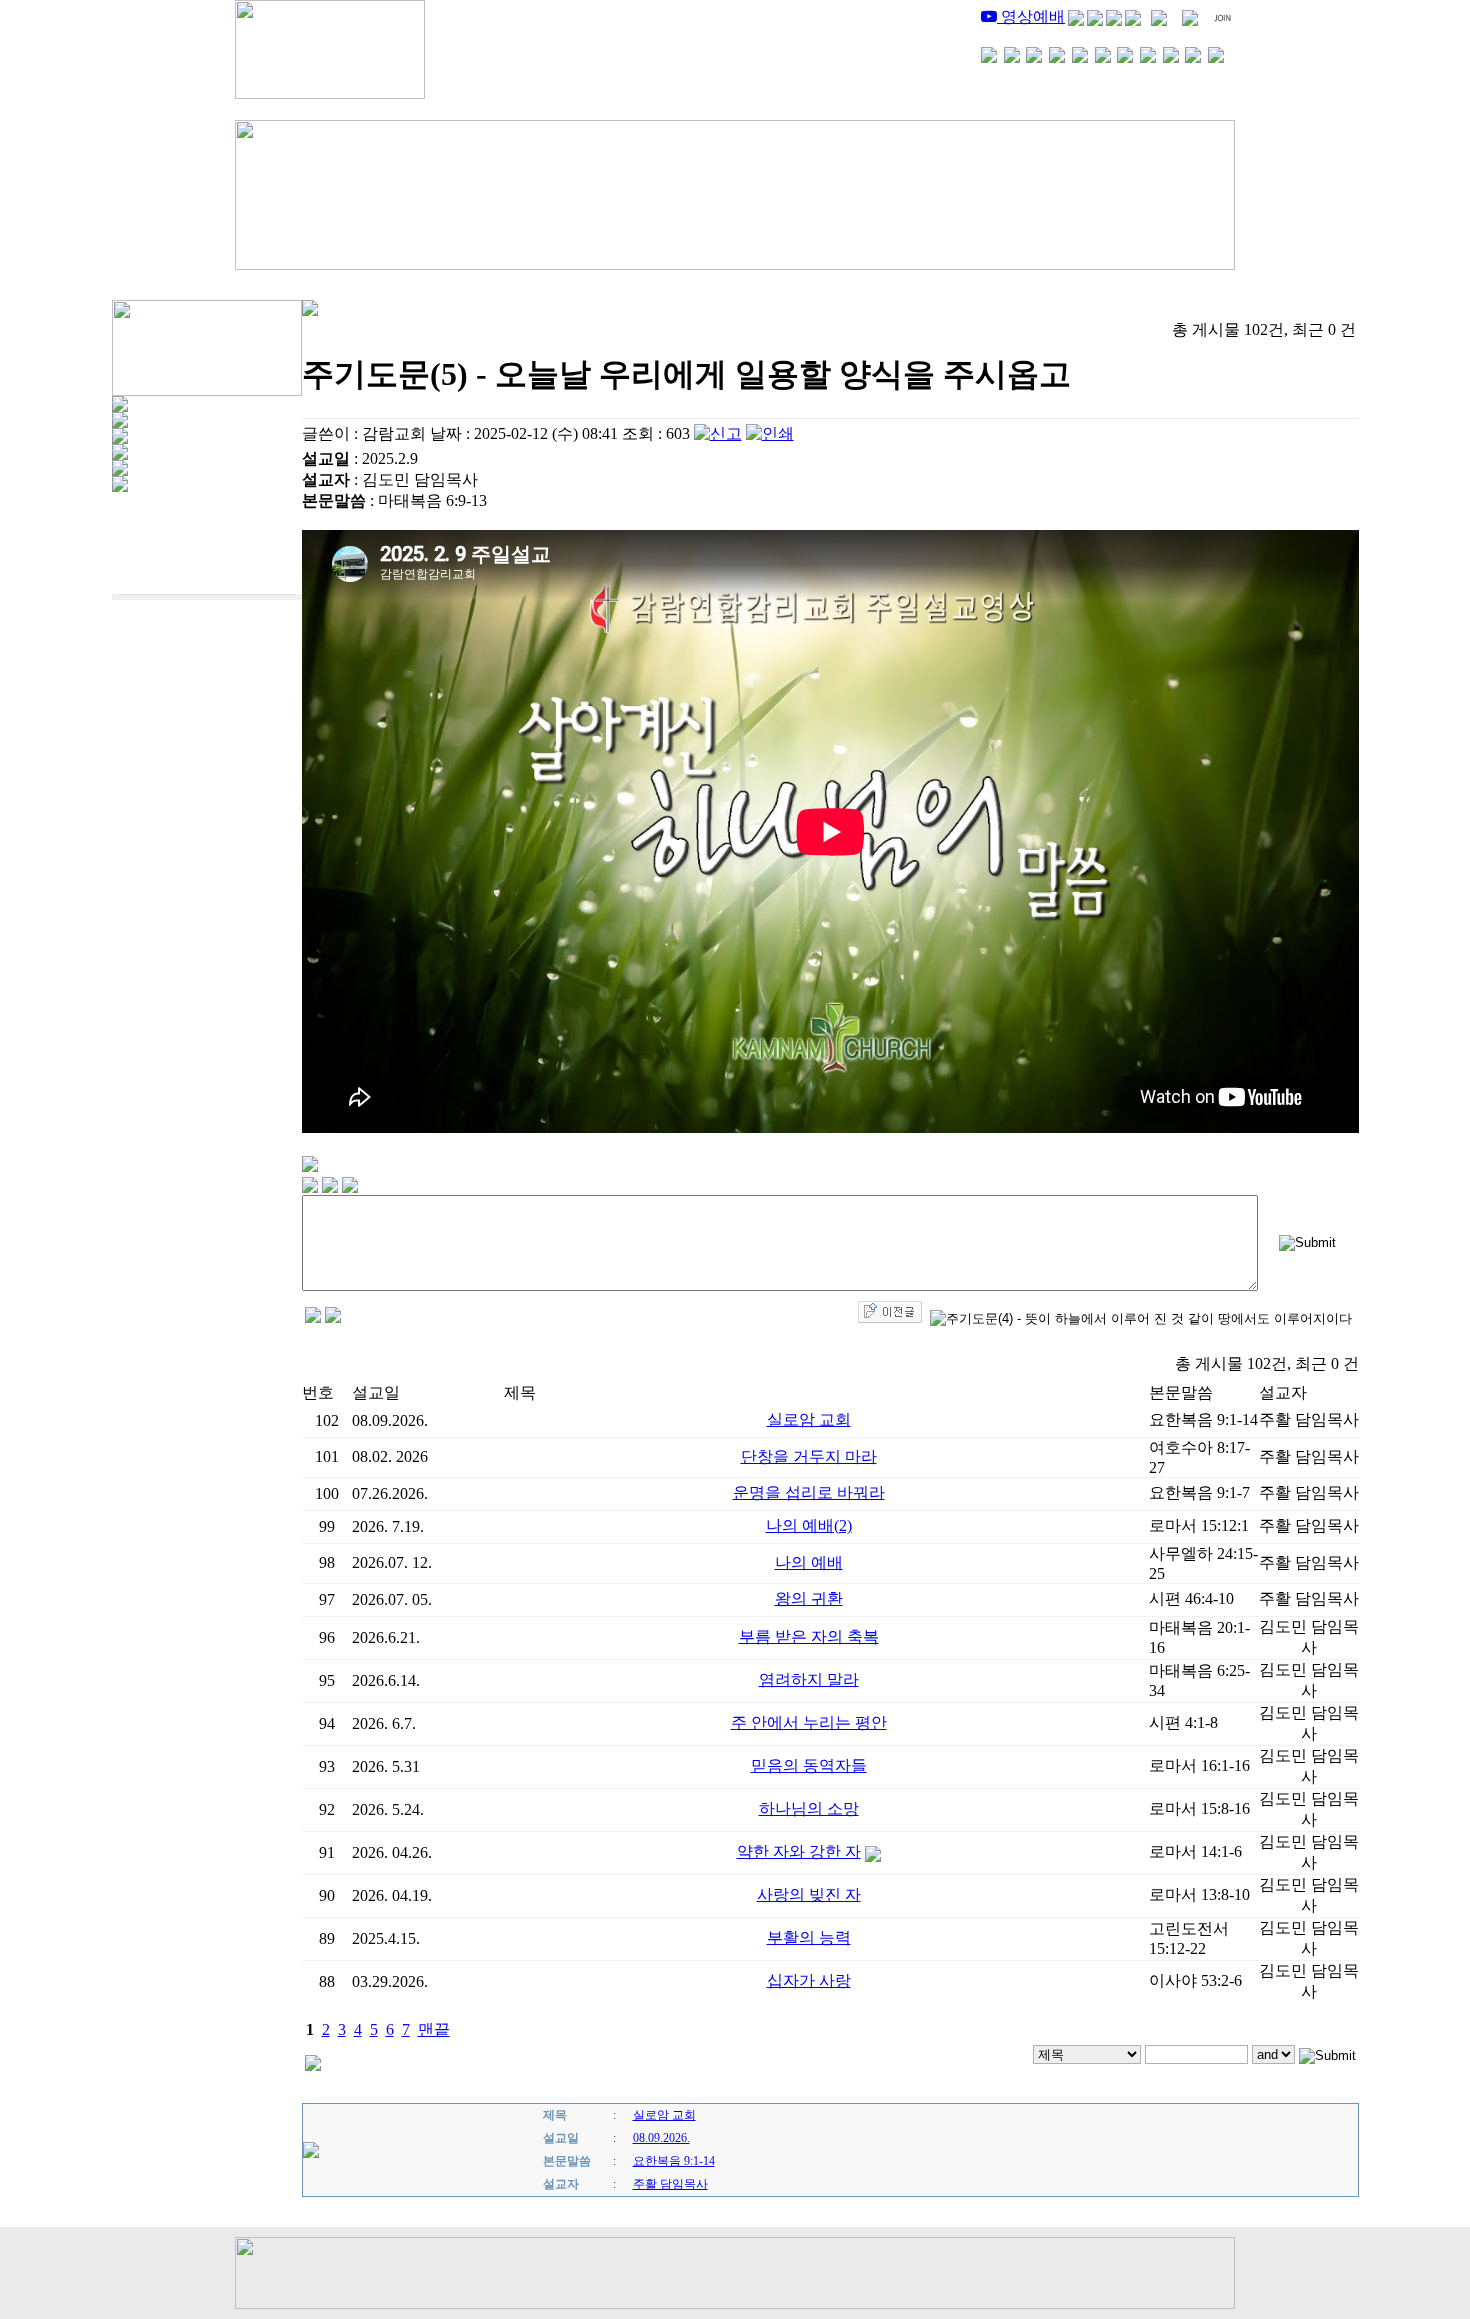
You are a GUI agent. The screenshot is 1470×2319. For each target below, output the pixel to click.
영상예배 (1031, 16)
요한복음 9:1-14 (674, 2161)
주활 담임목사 (670, 2184)
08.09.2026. (661, 2138)
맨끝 (434, 2029)
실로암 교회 (664, 2115)
